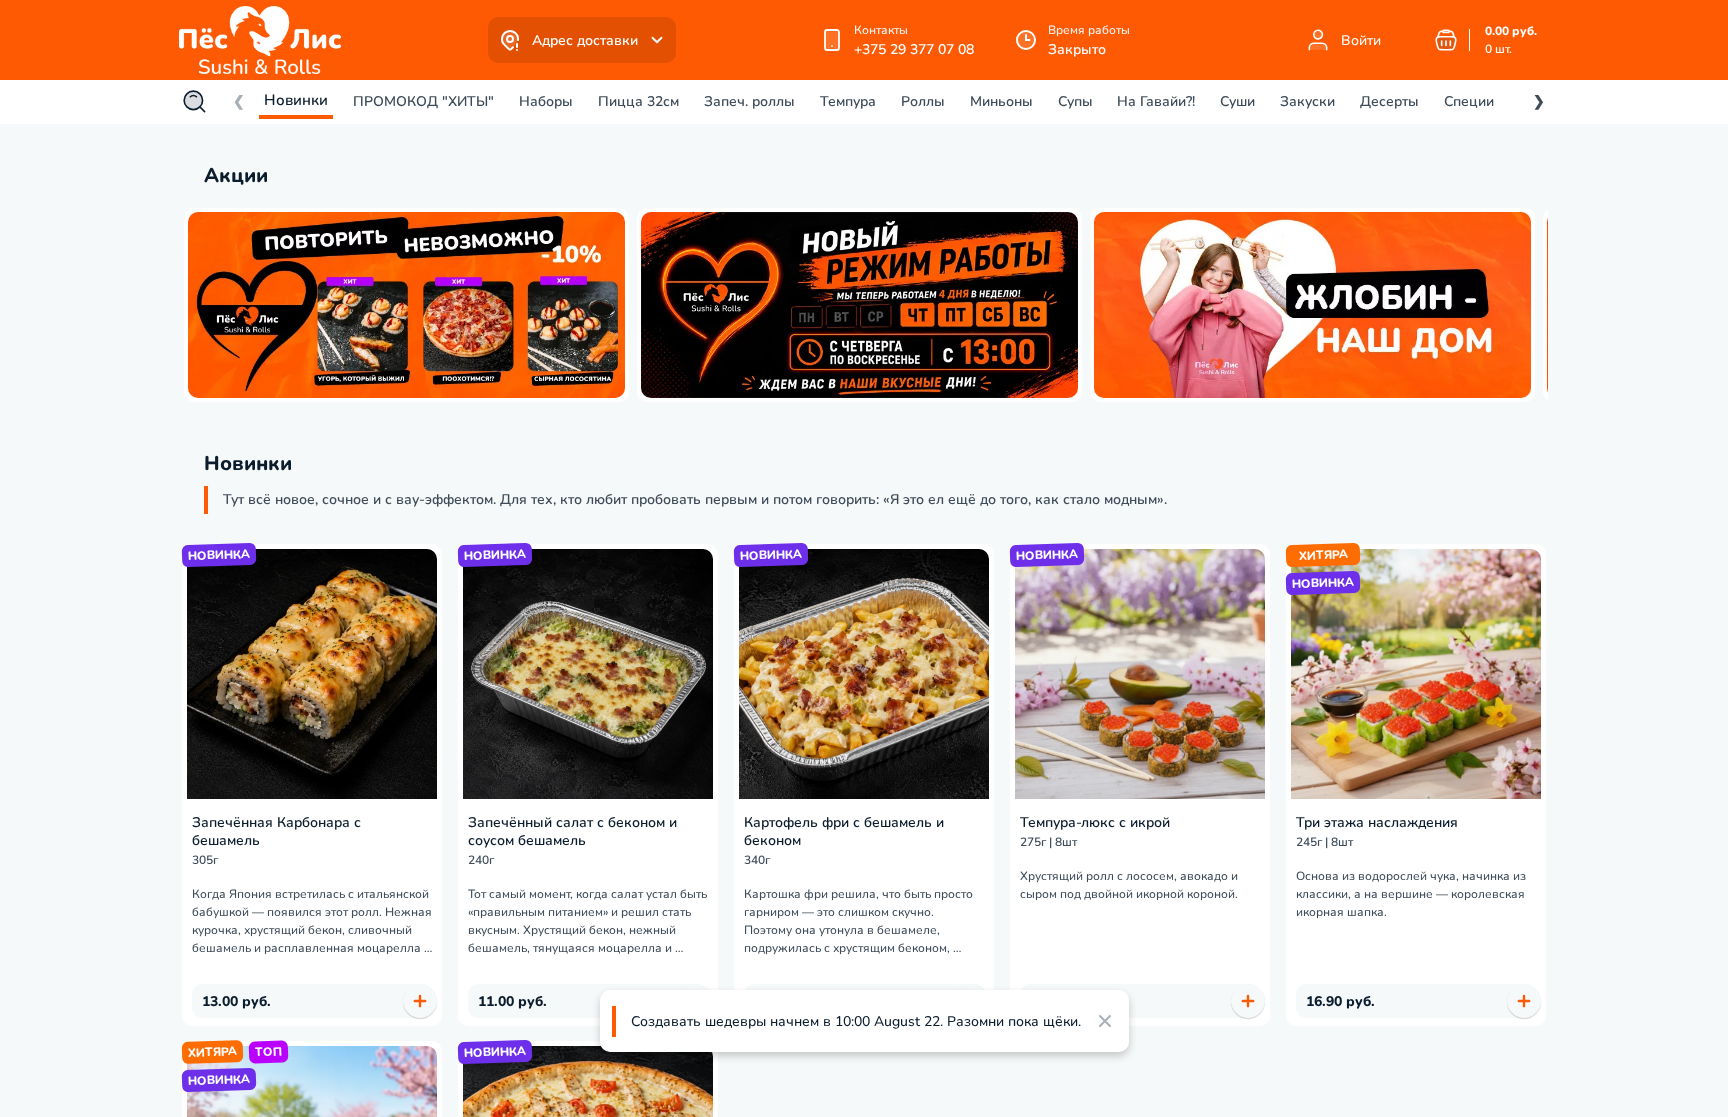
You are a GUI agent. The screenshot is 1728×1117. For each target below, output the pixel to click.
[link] (265, 40)
